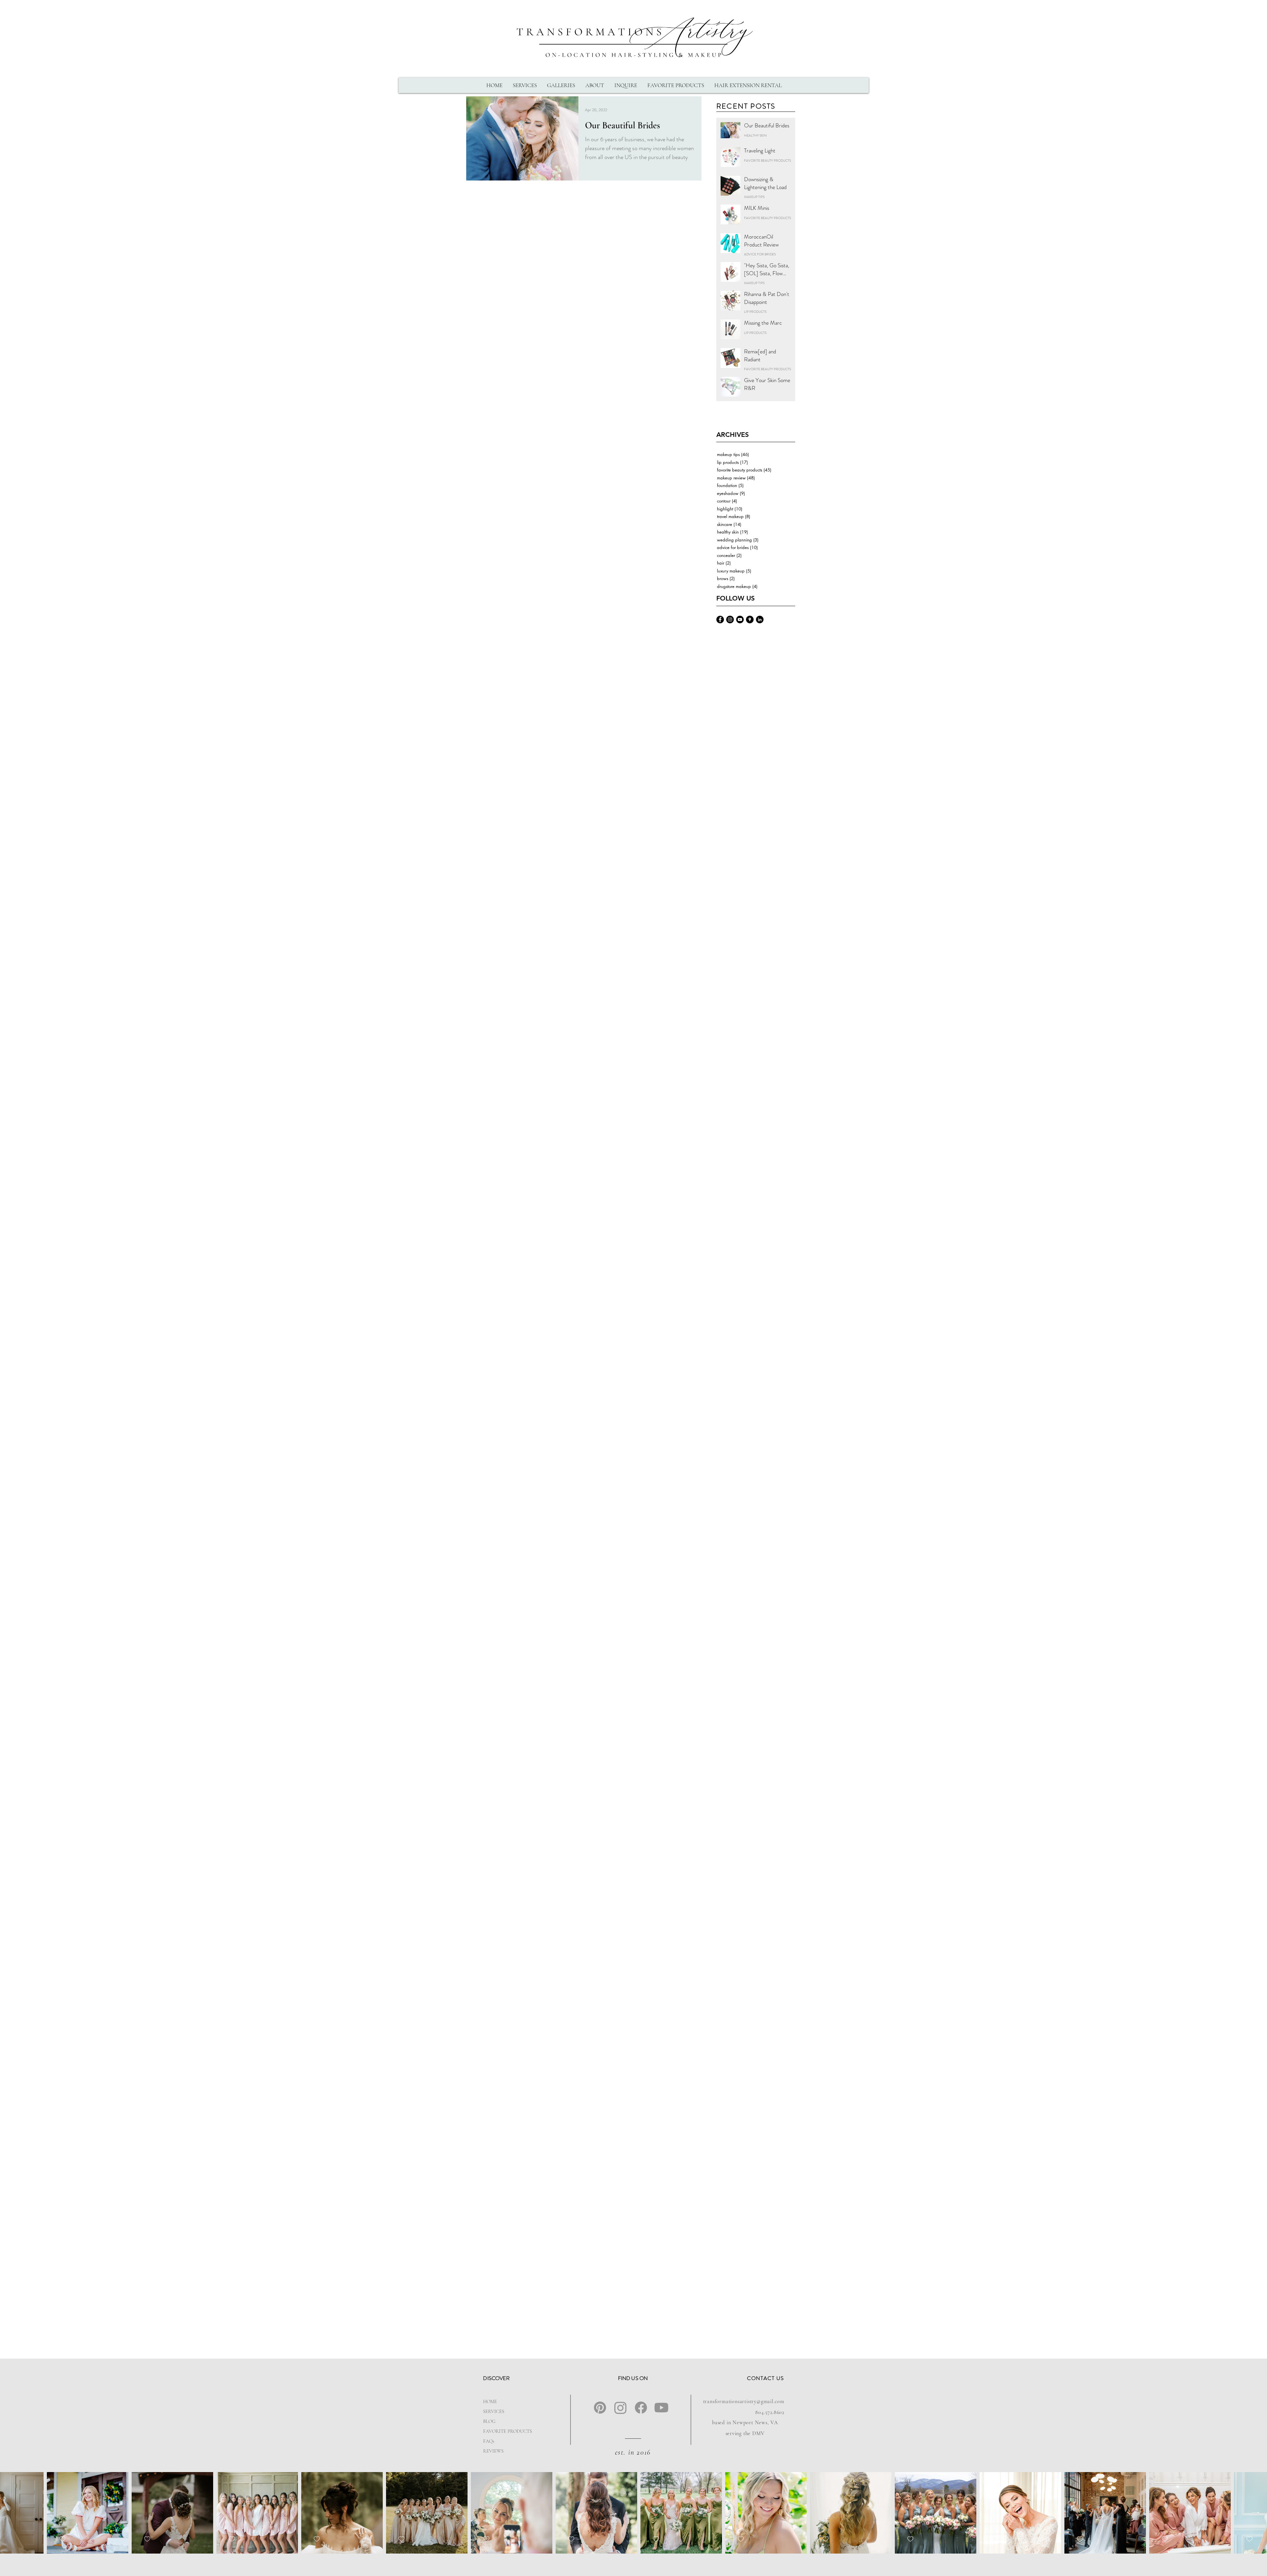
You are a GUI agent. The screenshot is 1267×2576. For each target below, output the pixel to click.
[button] (525, 85)
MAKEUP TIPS (754, 197)
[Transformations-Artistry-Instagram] (730, 620)
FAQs (489, 2441)
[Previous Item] (11, 2513)
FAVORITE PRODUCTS (504, 2431)
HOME (490, 2401)
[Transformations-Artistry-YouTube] (740, 620)
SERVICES (494, 2411)
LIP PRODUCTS (755, 312)
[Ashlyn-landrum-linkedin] (760, 620)
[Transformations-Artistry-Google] (750, 620)
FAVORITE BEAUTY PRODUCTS (767, 161)
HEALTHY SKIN (755, 136)
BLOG (489, 2421)
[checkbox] (88, 2539)
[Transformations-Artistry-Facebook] (720, 620)
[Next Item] (1256, 2513)
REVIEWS (493, 2451)
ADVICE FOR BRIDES (760, 254)
